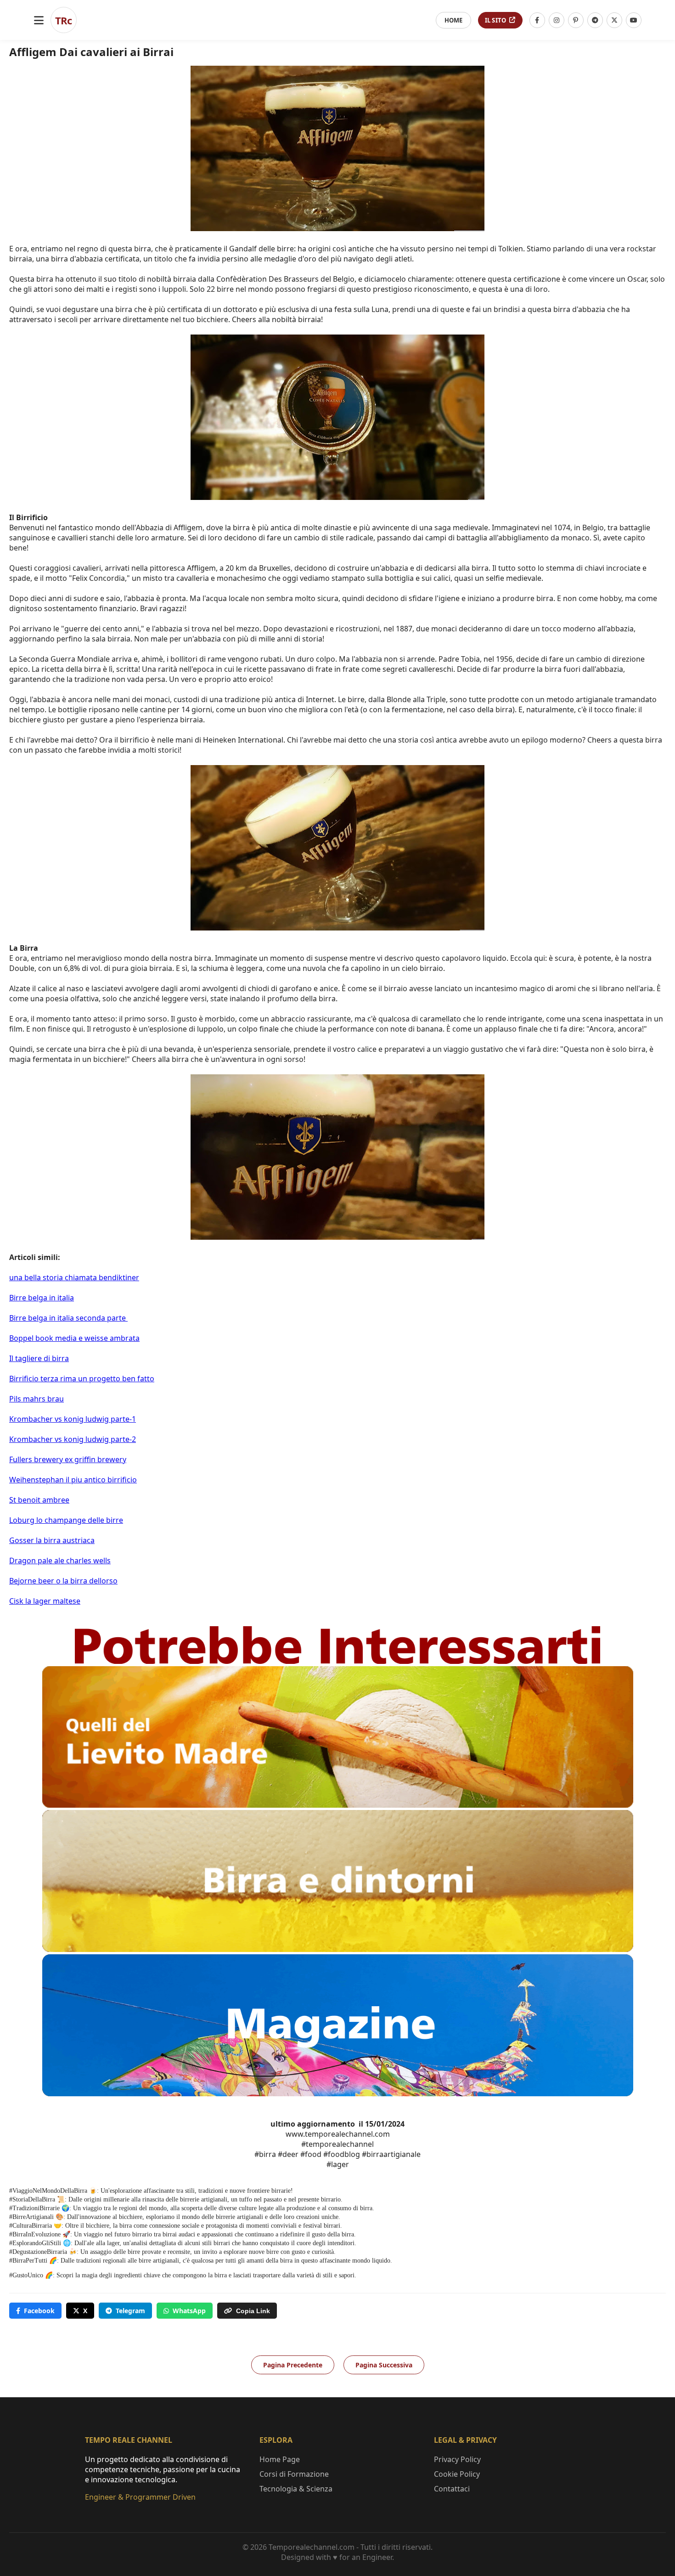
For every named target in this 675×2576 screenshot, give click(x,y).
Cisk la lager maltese (45, 1601)
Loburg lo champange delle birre (66, 1520)
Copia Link (253, 2311)
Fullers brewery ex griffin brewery (68, 1459)
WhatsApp (189, 2311)
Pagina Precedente (293, 2365)
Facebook (39, 2311)
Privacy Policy (457, 2459)
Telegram (130, 2311)
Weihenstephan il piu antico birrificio (73, 1480)
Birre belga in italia (42, 1298)
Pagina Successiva (384, 2365)
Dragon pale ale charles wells (60, 1560)
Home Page (280, 2459)
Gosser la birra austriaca (52, 1540)
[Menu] (39, 20)
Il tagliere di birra (39, 1358)
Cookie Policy (457, 2474)
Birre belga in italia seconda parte (68, 1318)
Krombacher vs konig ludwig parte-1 (73, 1419)
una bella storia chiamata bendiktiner (74, 1277)
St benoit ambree (39, 1500)
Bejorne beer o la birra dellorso (63, 1581)
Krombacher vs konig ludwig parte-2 (73, 1439)
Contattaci (452, 2489)
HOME (453, 20)
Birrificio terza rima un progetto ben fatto (82, 1379)
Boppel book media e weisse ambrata (74, 1338)
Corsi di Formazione (294, 2474)
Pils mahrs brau (37, 1399)
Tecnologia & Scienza (296, 2489)
